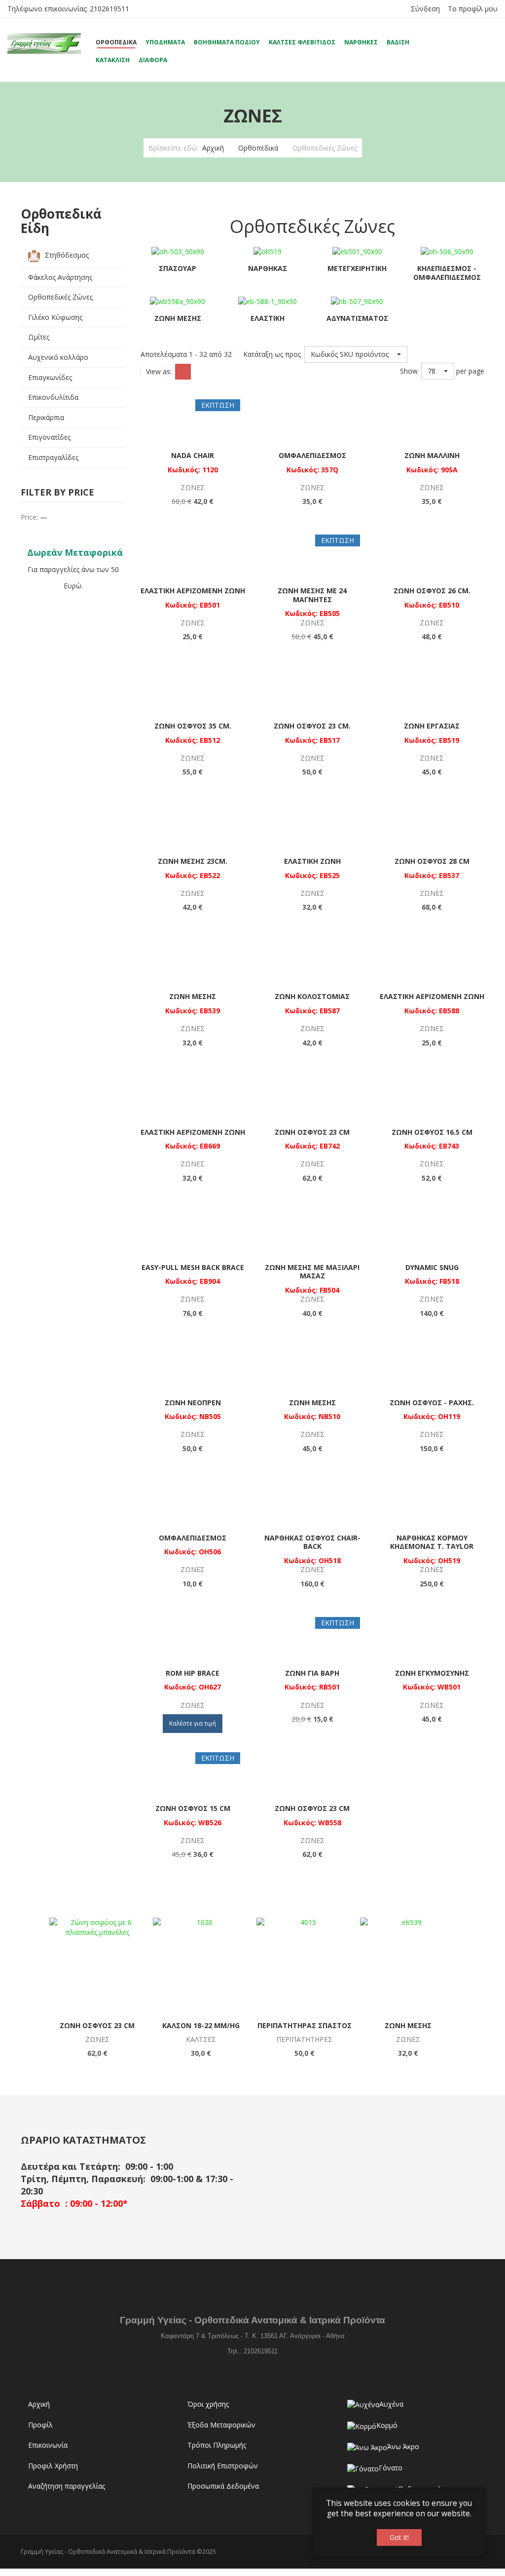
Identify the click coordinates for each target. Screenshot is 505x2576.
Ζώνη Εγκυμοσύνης (432, 1673)
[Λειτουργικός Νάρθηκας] (408, 1966)
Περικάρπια (46, 417)
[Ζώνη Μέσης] (178, 301)
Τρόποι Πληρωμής (217, 2445)
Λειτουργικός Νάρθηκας (408, 2025)
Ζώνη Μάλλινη (432, 455)
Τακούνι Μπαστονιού (97, 2025)
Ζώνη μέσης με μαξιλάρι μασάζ (312, 1272)
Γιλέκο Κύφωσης (55, 317)
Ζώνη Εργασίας (432, 726)
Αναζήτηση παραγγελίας (67, 2486)
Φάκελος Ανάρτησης (60, 277)
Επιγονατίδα (304, 2025)
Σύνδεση (425, 9)
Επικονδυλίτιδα (53, 397)
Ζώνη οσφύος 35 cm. (193, 726)
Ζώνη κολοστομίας (312, 996)
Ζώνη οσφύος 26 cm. (432, 591)
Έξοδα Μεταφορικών (221, 2425)
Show (409, 371)
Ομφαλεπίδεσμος (312, 455)
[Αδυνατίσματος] (357, 301)
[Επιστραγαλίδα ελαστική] (201, 1966)
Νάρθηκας (268, 268)
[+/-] (417, 354)
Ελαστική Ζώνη (312, 861)
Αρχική (213, 148)
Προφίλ (40, 2425)
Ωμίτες (39, 337)
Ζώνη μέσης (193, 996)
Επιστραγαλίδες (53, 457)
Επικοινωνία (48, 2445)
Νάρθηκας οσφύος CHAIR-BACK (312, 1542)
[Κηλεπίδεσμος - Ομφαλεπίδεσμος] (447, 251)
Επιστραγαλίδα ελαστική (201, 2025)
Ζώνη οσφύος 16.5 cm (432, 1132)
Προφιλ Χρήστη (53, 2466)
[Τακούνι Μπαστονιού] (97, 1966)
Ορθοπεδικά (258, 148)
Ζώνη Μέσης (178, 318)
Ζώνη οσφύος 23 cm (312, 1132)
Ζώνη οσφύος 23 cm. (312, 726)
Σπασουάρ (178, 268)
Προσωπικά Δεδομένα (223, 2486)
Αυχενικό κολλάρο (58, 357)
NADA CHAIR (193, 455)
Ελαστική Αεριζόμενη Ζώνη (193, 591)
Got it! (399, 2537)
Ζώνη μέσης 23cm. (193, 861)
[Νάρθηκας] (268, 251)
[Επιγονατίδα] (305, 1966)
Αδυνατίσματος (357, 318)
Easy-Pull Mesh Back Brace (193, 1267)
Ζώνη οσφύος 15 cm (193, 1808)
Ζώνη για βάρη (312, 1673)
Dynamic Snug (432, 1267)
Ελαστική (268, 318)
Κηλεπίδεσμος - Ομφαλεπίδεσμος (447, 273)
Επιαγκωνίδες (50, 377)
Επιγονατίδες (49, 437)
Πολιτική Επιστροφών (223, 2466)
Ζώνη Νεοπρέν (193, 1403)
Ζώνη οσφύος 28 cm (432, 861)
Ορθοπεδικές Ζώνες (60, 297)
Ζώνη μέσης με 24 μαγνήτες (312, 595)
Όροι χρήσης (208, 2404)
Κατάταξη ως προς (272, 354)
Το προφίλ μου (473, 9)
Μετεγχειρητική (357, 268)
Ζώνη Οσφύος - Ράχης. (432, 1403)
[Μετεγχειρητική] (357, 251)
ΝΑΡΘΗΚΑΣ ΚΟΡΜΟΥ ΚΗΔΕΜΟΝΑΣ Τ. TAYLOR (432, 1542)
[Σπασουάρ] (178, 251)
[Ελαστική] (268, 301)
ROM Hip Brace (193, 1673)
